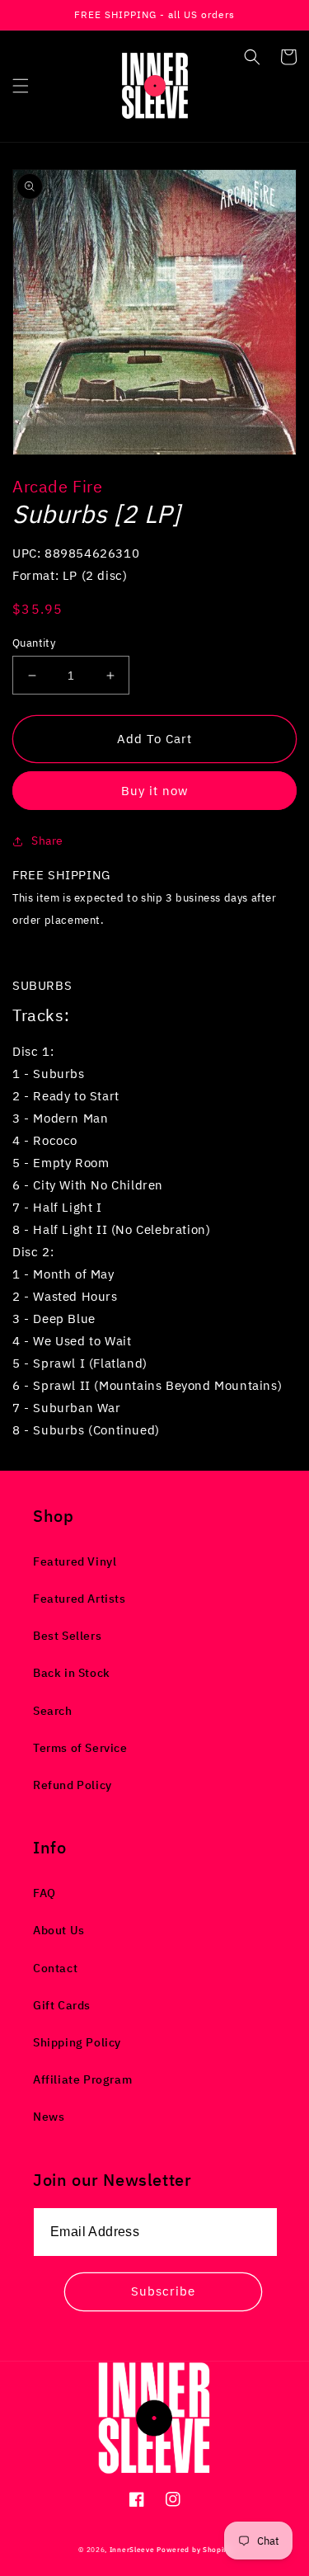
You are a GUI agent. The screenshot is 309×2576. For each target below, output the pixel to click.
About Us (59, 1930)
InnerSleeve (132, 2549)
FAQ (44, 1893)
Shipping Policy (77, 2042)
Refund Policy (73, 1785)
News (49, 2117)
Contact (55, 1968)
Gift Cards (62, 2005)
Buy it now (155, 791)
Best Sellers (67, 1636)
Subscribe (163, 2291)
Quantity (34, 643)
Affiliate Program (82, 2079)
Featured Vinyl (75, 1561)
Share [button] (47, 841)
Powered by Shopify (194, 2549)
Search (53, 1711)
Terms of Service (80, 1748)
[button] (21, 86)
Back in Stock (72, 1673)
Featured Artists (80, 1599)
